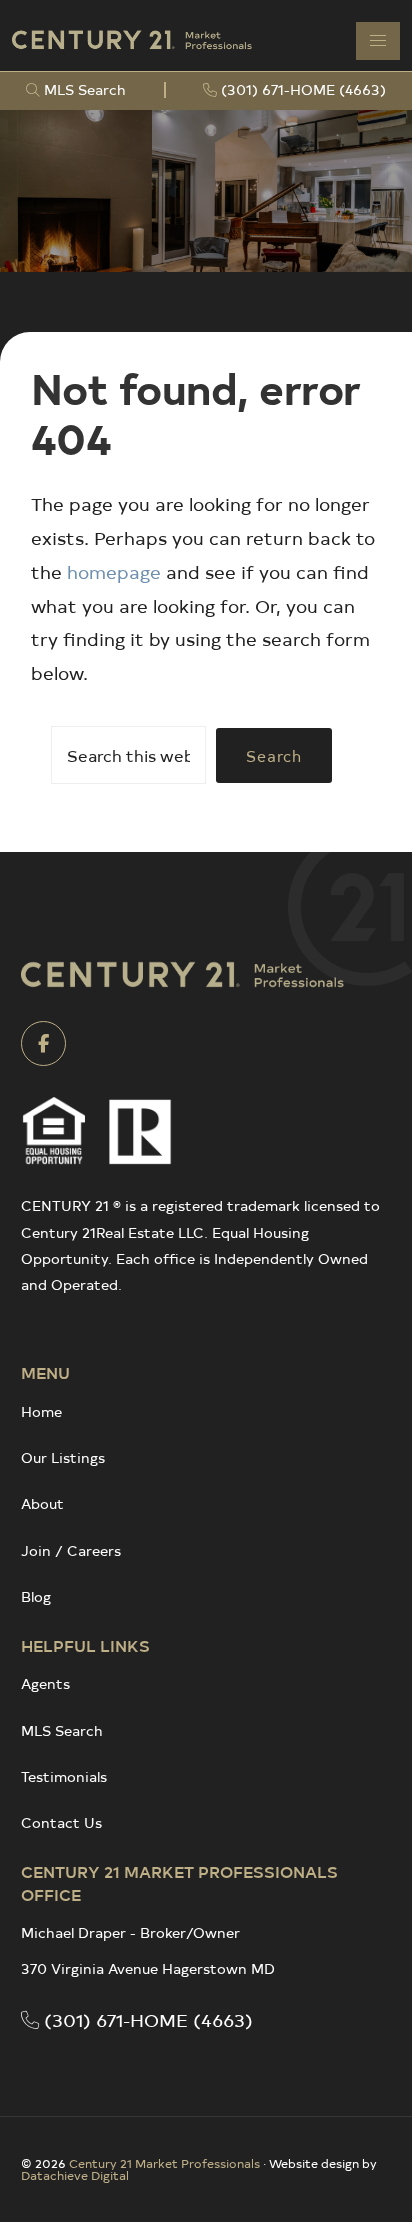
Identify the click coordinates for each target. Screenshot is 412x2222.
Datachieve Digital (75, 2175)
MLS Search (62, 1730)
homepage (114, 571)
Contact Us (61, 1822)
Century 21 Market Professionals (164, 2163)
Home (41, 1411)
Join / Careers (71, 1550)
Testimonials (64, 1776)
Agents (45, 1683)
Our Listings (63, 1457)
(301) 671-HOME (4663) (146, 2019)
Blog (36, 1596)
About (42, 1503)
